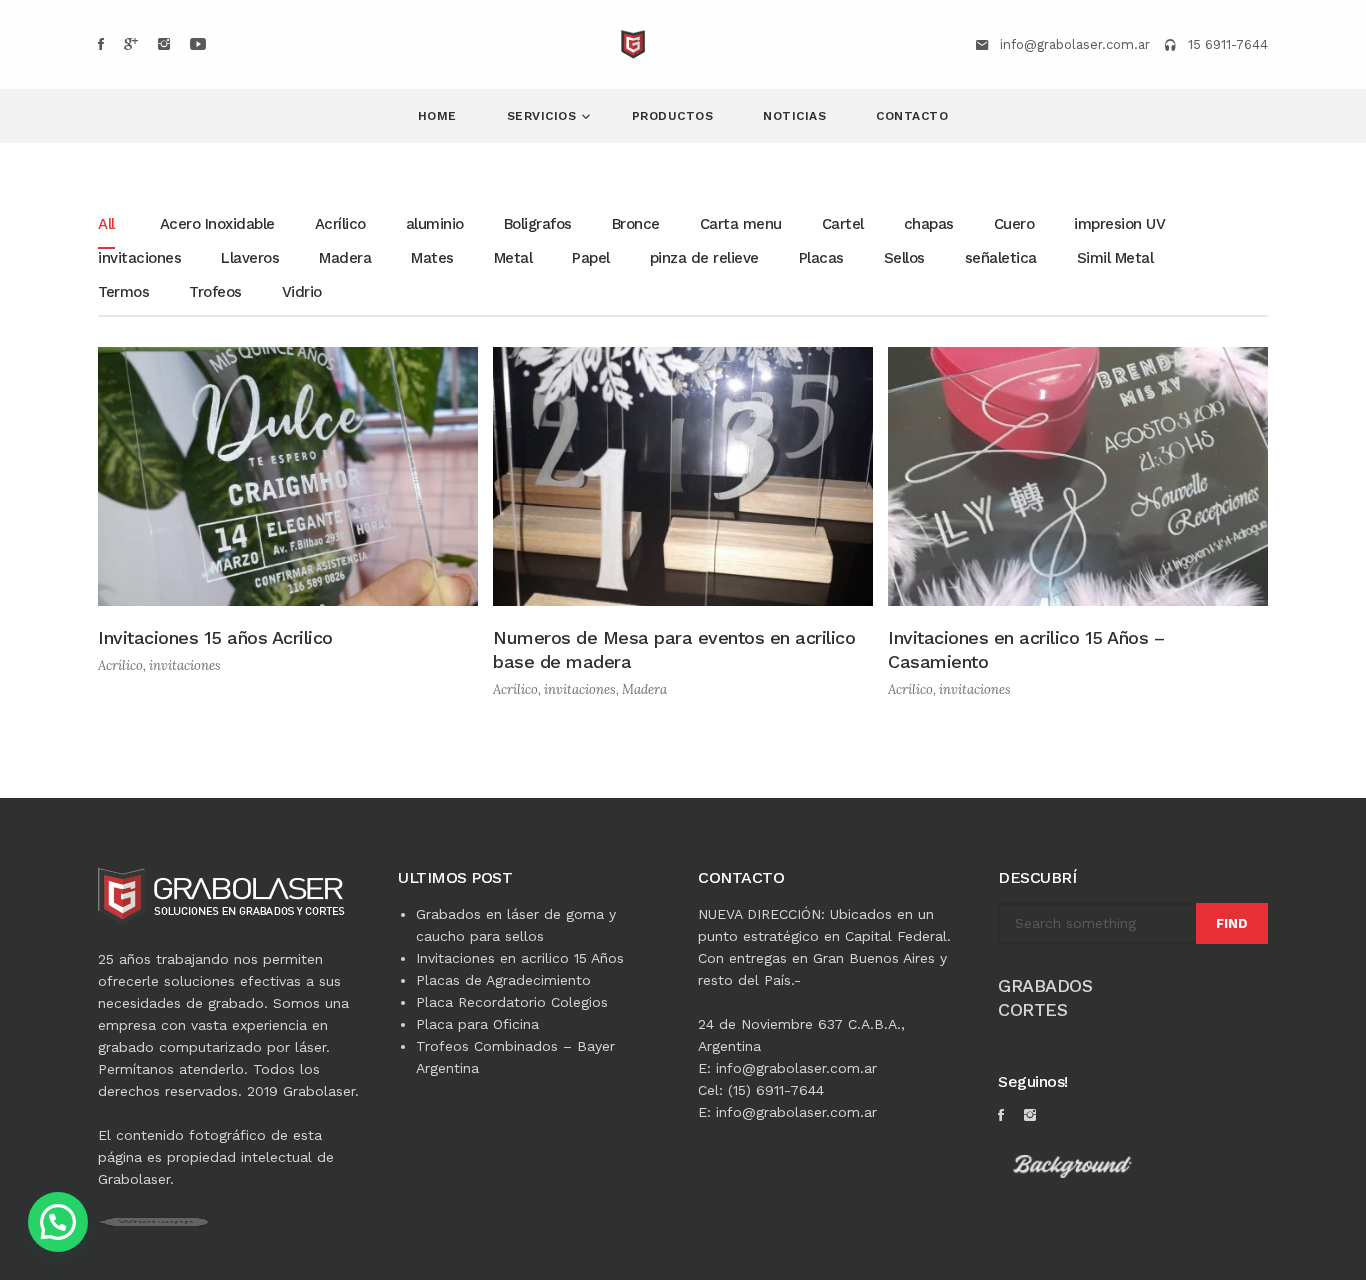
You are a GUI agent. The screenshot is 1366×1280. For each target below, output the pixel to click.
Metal (513, 259)
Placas (821, 259)
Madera (345, 259)
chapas (929, 225)
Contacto (912, 116)
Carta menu (741, 225)
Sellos (904, 259)
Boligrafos (538, 225)
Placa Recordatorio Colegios (512, 1002)
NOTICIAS (794, 116)
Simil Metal (1115, 259)
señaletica (1001, 259)
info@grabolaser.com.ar (1075, 44)
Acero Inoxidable (217, 225)
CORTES (1032, 1009)
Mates (432, 259)
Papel (591, 259)
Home (437, 116)
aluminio (435, 225)
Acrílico (340, 225)
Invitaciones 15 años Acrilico (215, 637)
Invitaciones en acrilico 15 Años (520, 958)
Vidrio (302, 293)
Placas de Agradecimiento (503, 980)
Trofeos (215, 293)
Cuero (1014, 225)
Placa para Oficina (477, 1024)
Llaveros (250, 259)
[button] (58, 1222)
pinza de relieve (704, 259)
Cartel (843, 225)
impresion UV (1119, 225)
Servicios (544, 116)
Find (1232, 923)
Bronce (636, 225)
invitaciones (139, 259)
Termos (123, 293)
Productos (673, 116)
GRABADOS (1045, 985)
